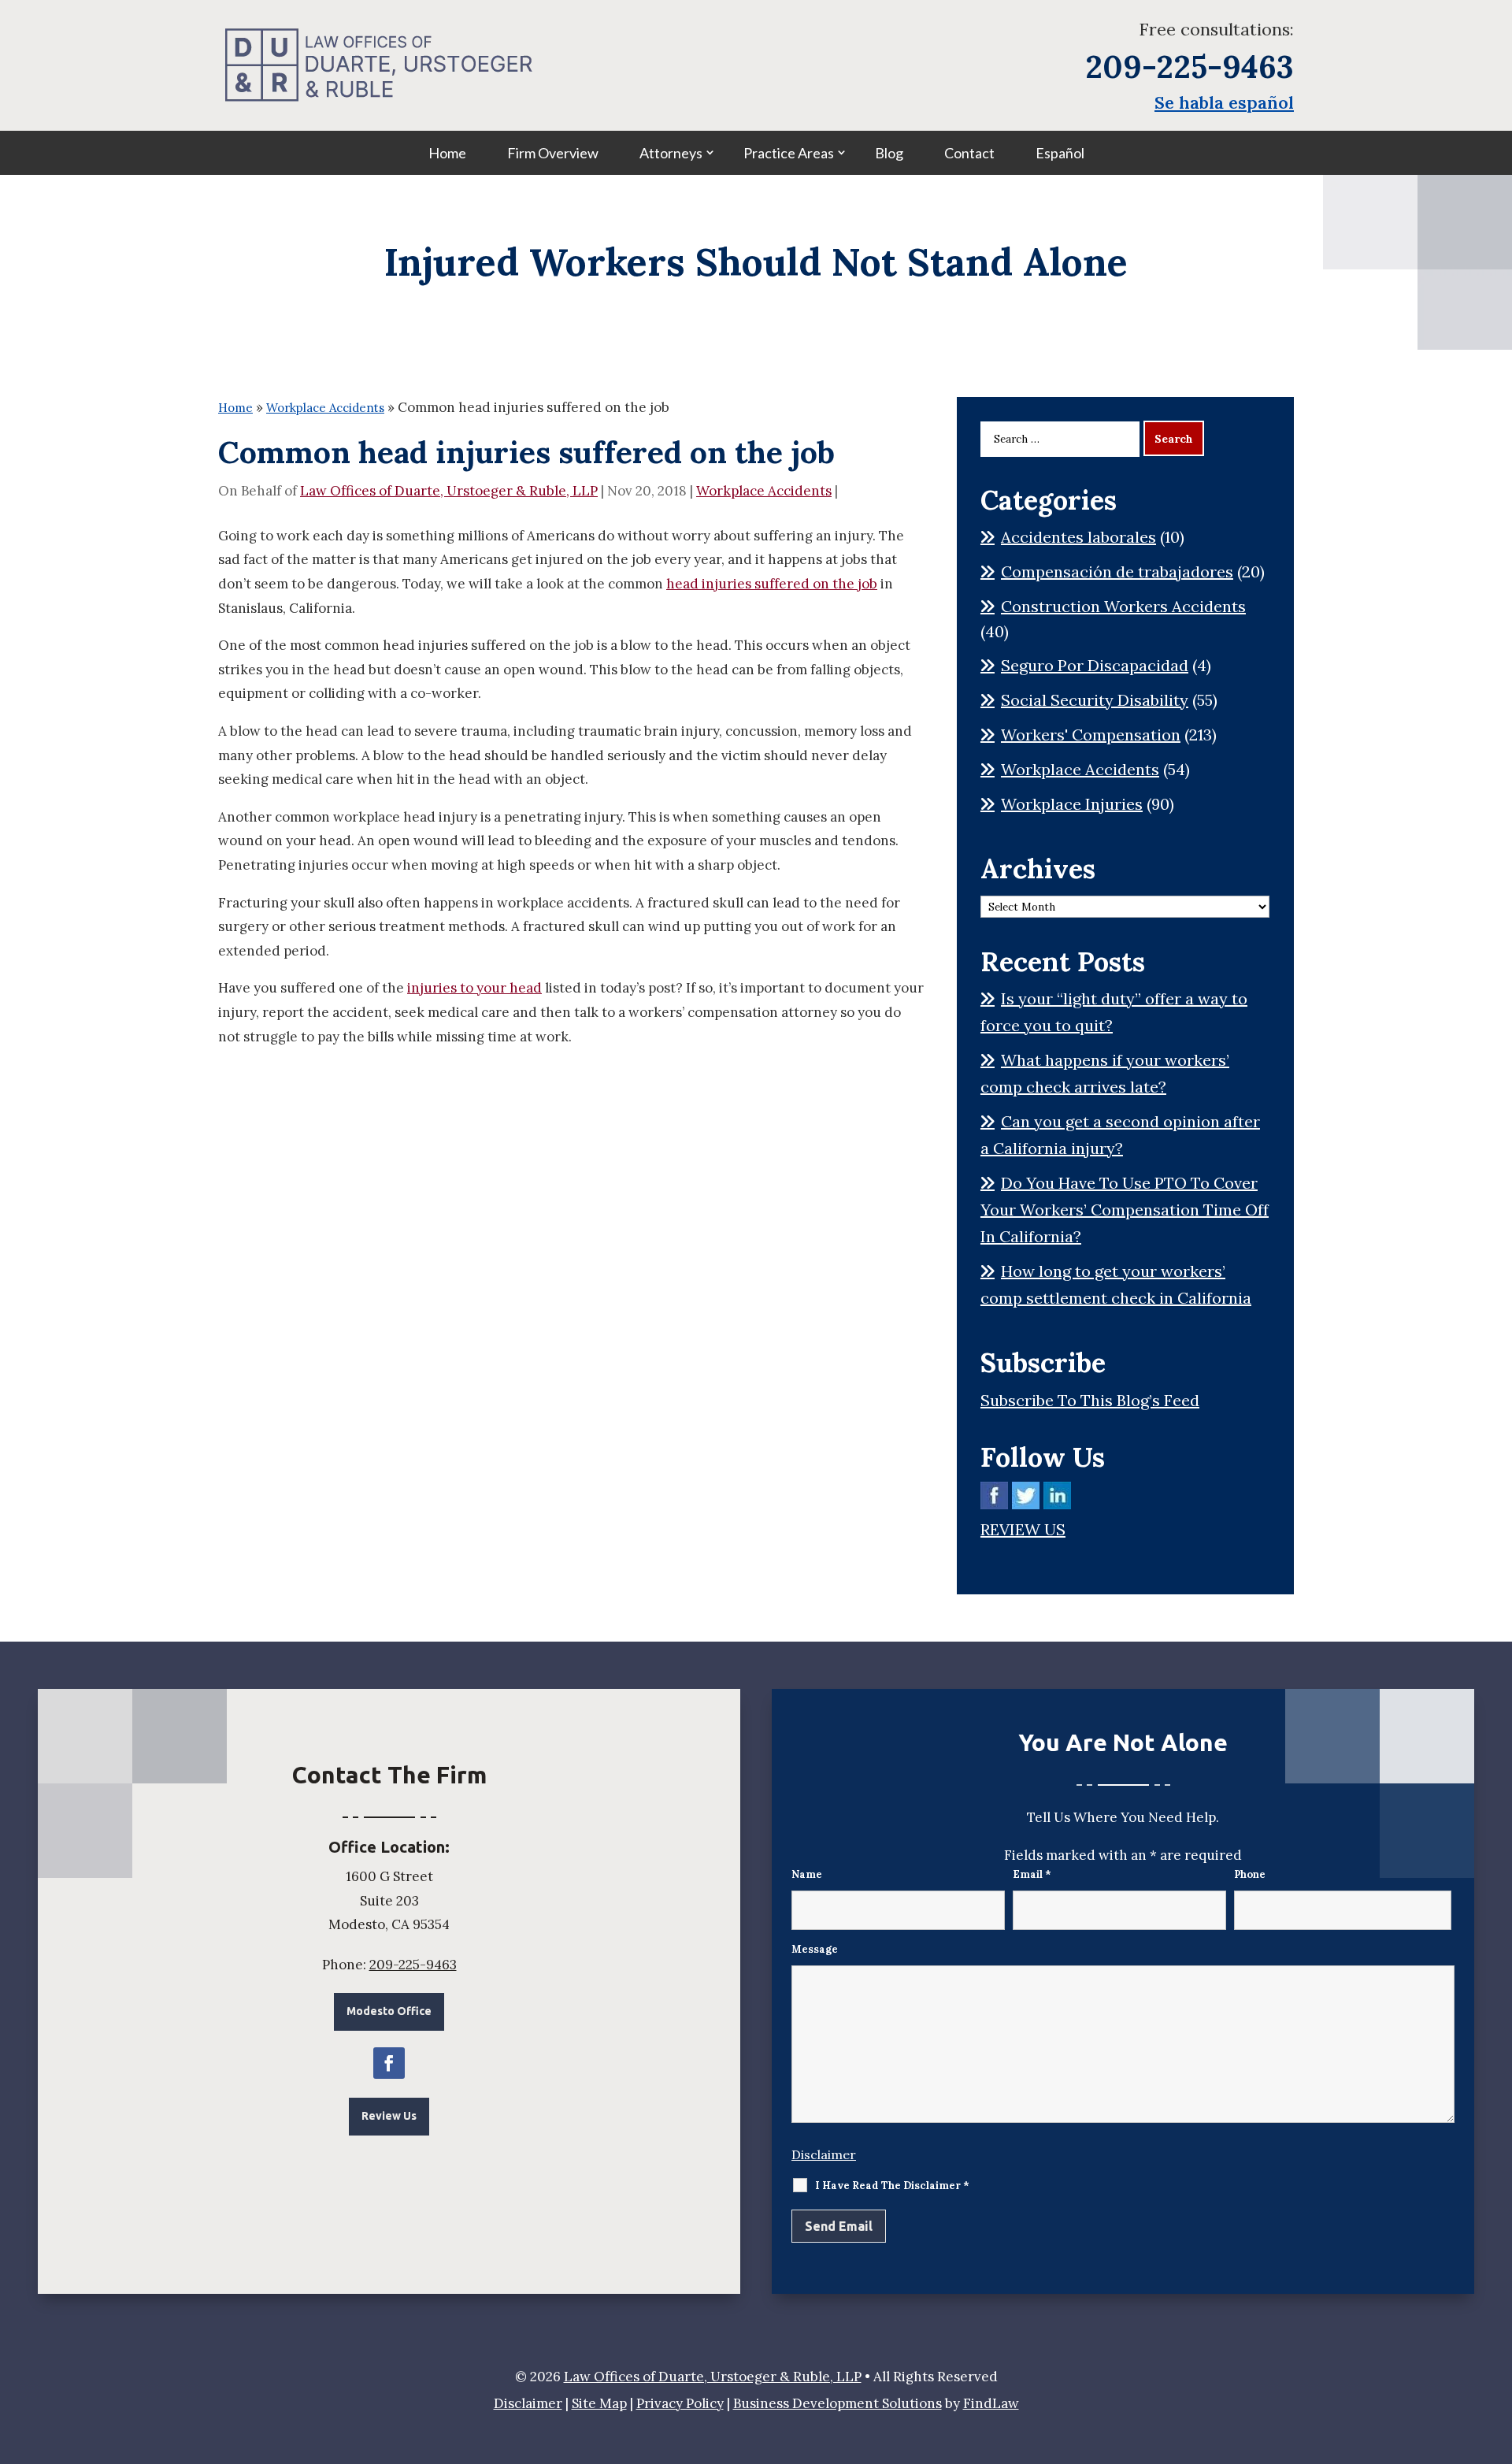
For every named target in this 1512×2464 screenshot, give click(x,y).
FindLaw (991, 2403)
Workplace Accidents (764, 491)
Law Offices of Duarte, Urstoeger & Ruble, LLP (449, 491)
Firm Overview (553, 153)
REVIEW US (1023, 1529)
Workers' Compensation (1091, 735)
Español (1060, 153)
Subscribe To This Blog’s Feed (1090, 1400)
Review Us (389, 2116)
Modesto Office (389, 2011)
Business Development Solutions (838, 2403)
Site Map (599, 2403)
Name (807, 1874)
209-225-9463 (1190, 67)
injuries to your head (474, 988)
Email (1032, 1874)
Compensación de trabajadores (1117, 571)
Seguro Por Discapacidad (1095, 665)
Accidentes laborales (1078, 537)
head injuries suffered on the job (772, 584)
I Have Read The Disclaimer (892, 2186)
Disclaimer (824, 2154)
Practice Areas (789, 153)
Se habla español (1224, 102)
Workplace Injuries (1072, 804)
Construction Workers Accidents (1123, 606)
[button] (1496, 2350)
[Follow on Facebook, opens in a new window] (389, 2063)
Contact (969, 153)
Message (815, 1949)
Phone (1250, 1874)
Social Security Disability (1095, 700)
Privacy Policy (680, 2403)
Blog (889, 153)
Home (447, 153)
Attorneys (671, 153)
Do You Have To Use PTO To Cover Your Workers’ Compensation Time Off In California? (1125, 1210)
